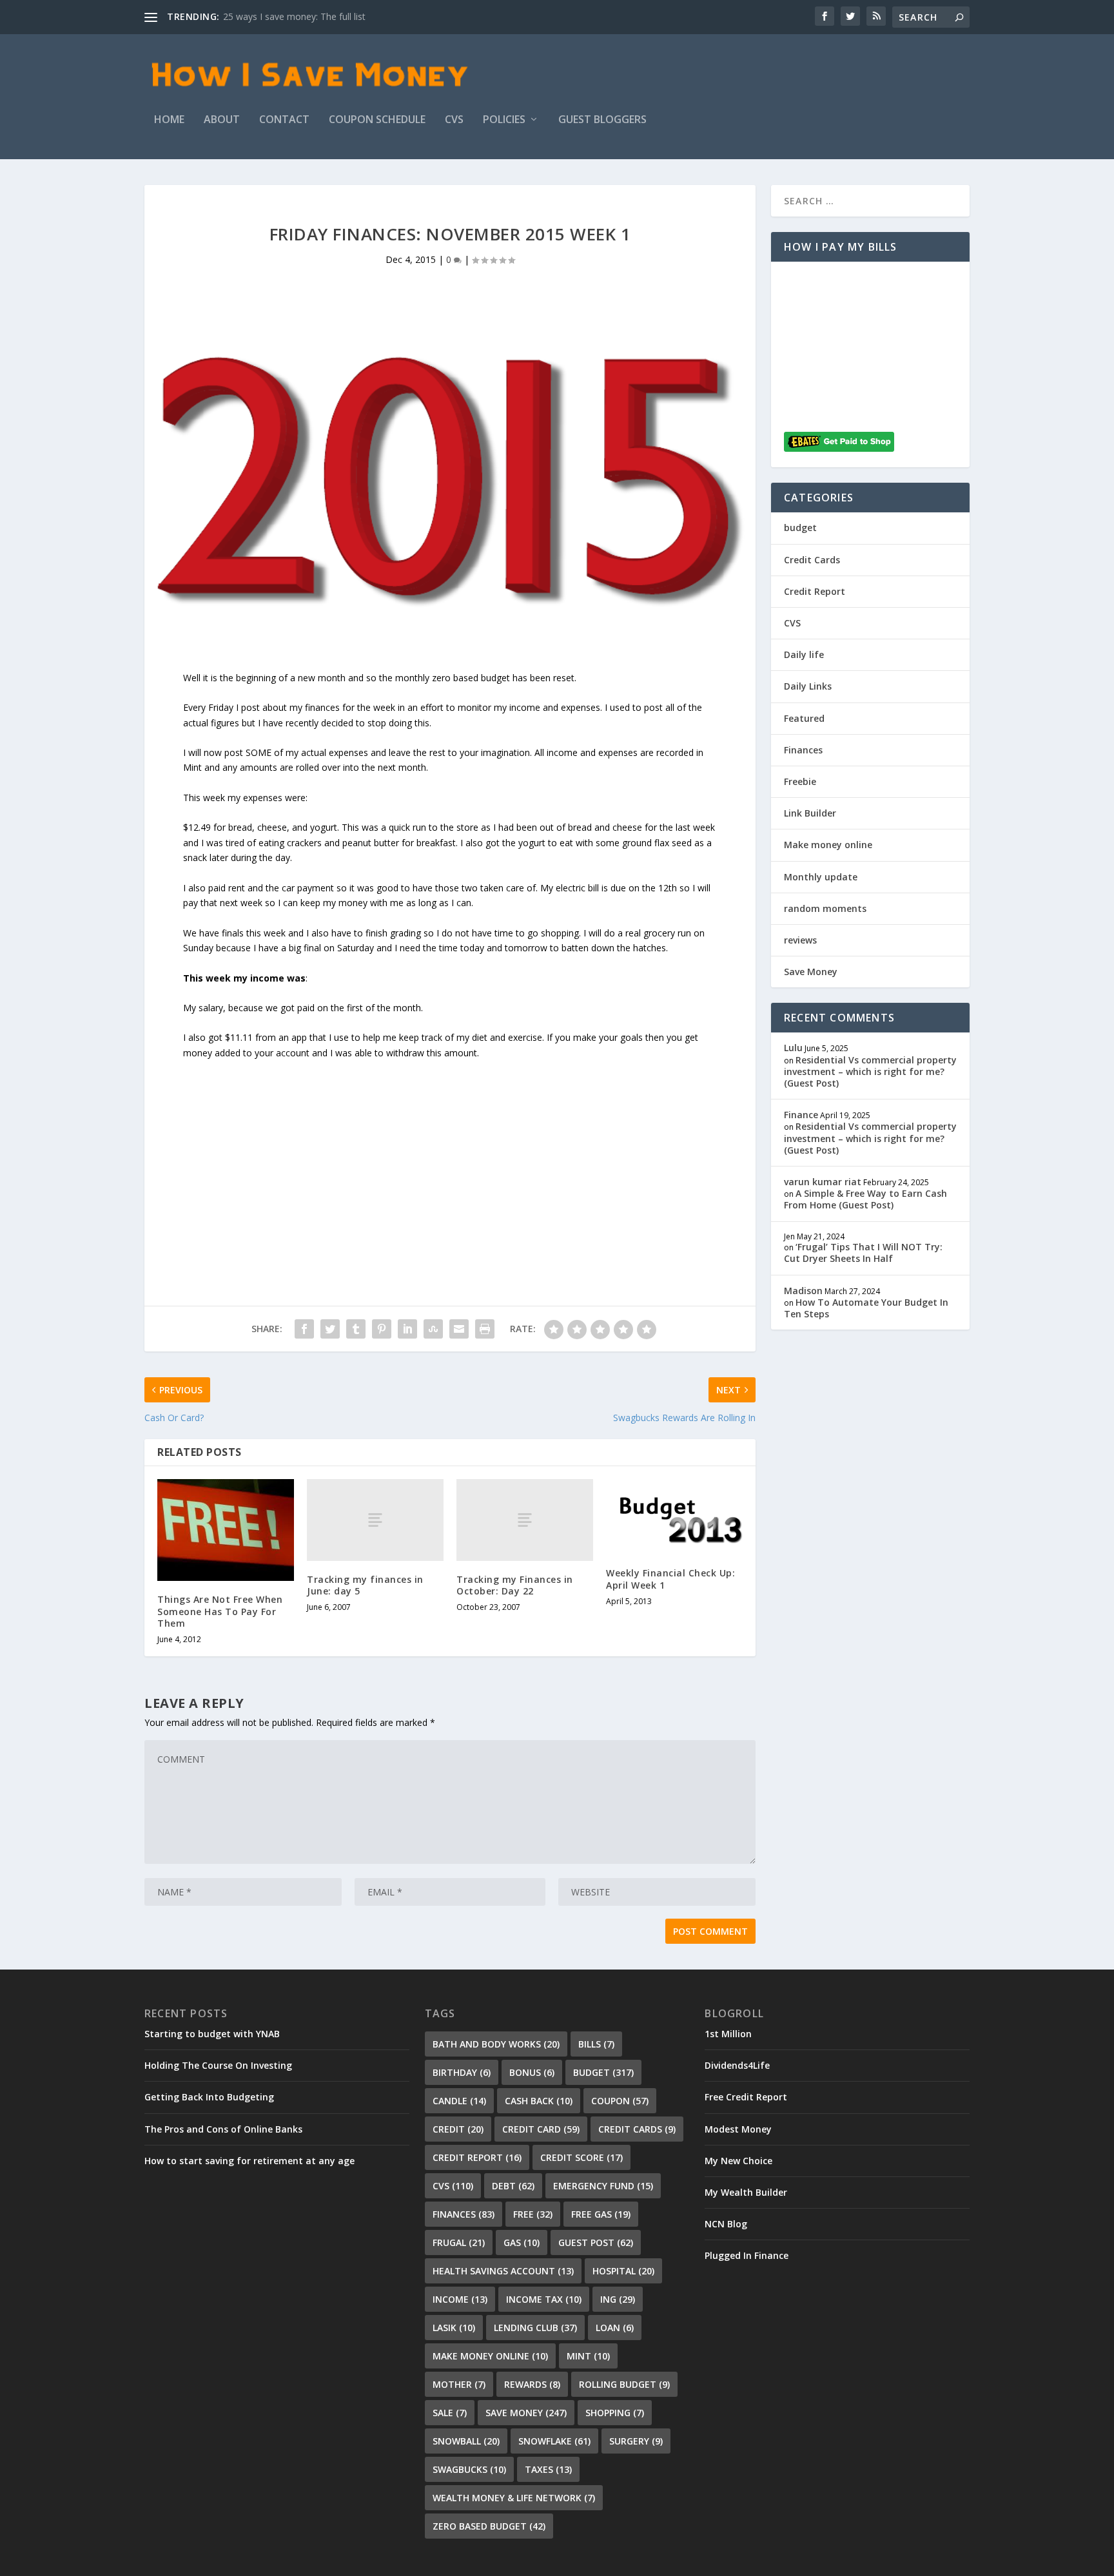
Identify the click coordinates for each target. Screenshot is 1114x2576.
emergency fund (603, 2186)
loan (615, 2328)
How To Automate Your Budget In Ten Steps (866, 1308)
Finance (801, 1115)
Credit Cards (812, 560)
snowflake (554, 2441)
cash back (539, 2101)
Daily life (804, 654)
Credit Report (815, 591)
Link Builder (810, 813)
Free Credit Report (746, 2097)
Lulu (793, 1048)
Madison (803, 1291)
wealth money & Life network (514, 2498)
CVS (454, 120)
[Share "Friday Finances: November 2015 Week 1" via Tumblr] (356, 1329)
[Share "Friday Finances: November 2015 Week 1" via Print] (485, 1329)
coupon (620, 2101)
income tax (544, 2299)
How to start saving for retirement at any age (249, 2161)
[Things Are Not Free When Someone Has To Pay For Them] (226, 1530)
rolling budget (624, 2384)
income (460, 2299)
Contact (284, 120)
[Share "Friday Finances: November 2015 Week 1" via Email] (459, 1329)
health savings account (503, 2271)
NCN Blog (726, 2224)
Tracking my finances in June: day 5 (365, 1585)
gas (522, 2242)
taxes (548, 2469)
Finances (803, 750)
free (533, 2214)
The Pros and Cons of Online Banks (223, 2129)
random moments (825, 908)
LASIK (454, 2328)
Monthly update (821, 877)
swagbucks (469, 2469)
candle (459, 2101)
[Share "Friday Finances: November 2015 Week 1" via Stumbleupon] (433, 1329)
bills (596, 2044)
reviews (800, 940)
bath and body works (496, 2044)
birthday (462, 2072)
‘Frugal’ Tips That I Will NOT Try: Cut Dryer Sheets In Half (863, 1253)
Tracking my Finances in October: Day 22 (515, 1585)
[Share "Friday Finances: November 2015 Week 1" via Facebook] (304, 1329)
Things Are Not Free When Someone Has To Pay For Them (220, 1611)
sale (450, 2413)
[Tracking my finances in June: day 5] (375, 1520)
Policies (504, 120)
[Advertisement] (450, 1151)
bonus (532, 2072)
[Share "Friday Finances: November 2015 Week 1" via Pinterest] (382, 1329)
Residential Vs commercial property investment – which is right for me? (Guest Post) (870, 1071)
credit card (541, 2129)
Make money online (828, 845)
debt (513, 2186)
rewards (532, 2384)
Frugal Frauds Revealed (272, 16)
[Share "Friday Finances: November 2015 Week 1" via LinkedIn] (407, 1329)
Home (169, 120)
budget (800, 528)
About (222, 120)
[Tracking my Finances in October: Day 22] (525, 1520)
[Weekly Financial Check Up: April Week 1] (674, 1517)
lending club (535, 2328)
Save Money (811, 972)
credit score (581, 2157)
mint (588, 2356)
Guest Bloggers (602, 120)
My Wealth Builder (746, 2192)
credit (458, 2129)
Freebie (800, 781)
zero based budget (489, 2526)
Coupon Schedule (377, 120)
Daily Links (808, 686)
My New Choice (738, 2161)
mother (459, 2384)
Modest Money (738, 2129)
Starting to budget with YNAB (212, 2034)
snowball (466, 2441)
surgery (636, 2441)
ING (618, 2299)
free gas (601, 2214)
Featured (804, 718)
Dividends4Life (737, 2065)
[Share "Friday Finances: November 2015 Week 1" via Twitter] (330, 1329)
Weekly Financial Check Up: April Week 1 (670, 1579)
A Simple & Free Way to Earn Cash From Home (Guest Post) (865, 1199)
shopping (615, 2413)
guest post (596, 2242)
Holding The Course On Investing (218, 2065)
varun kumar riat (823, 1182)
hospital (623, 2271)
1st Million (728, 2034)
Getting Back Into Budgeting (209, 2097)
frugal (459, 2242)
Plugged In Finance (747, 2255)
